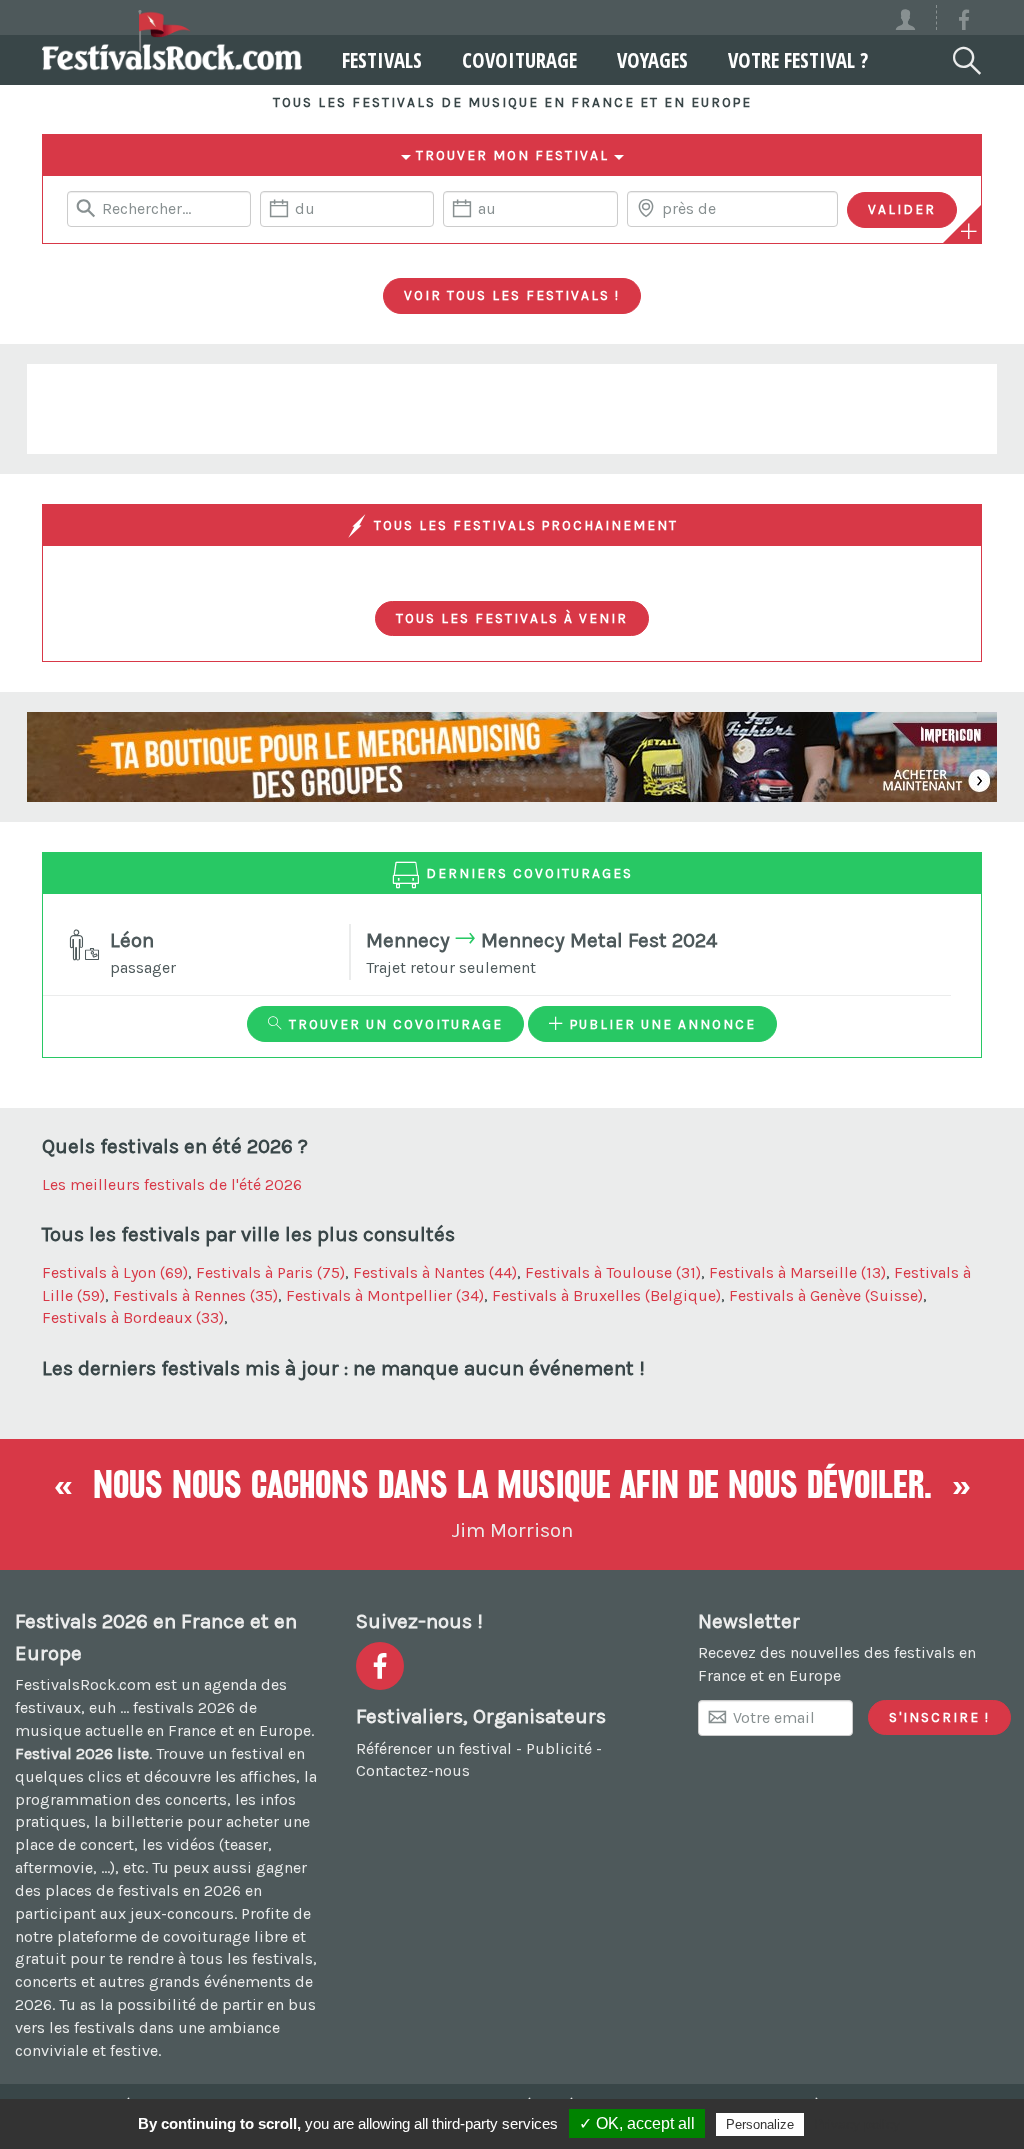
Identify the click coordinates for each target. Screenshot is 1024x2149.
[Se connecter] (914, 17)
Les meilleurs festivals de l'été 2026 (172, 1184)
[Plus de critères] (969, 231)
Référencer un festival (434, 1748)
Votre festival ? (798, 60)
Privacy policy (857, 2124)
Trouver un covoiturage (393, 1024)
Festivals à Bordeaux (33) (133, 1317)
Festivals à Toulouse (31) (613, 1272)
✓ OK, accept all (637, 2123)
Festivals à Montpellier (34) (385, 1295)
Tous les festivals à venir (512, 618)
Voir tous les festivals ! (512, 295)
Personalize (760, 2124)
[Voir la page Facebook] (964, 23)
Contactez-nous (413, 1770)
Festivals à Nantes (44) (435, 1272)
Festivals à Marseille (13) (797, 1272)
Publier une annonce (660, 1024)
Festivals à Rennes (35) (195, 1295)
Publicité (559, 1748)
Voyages (652, 60)
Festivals (382, 60)
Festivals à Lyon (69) (115, 1272)
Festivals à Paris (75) (270, 1272)
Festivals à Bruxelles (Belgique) (606, 1295)
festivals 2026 (184, 1707)
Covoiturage (519, 60)
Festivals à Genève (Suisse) (826, 1295)
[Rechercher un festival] (965, 57)
